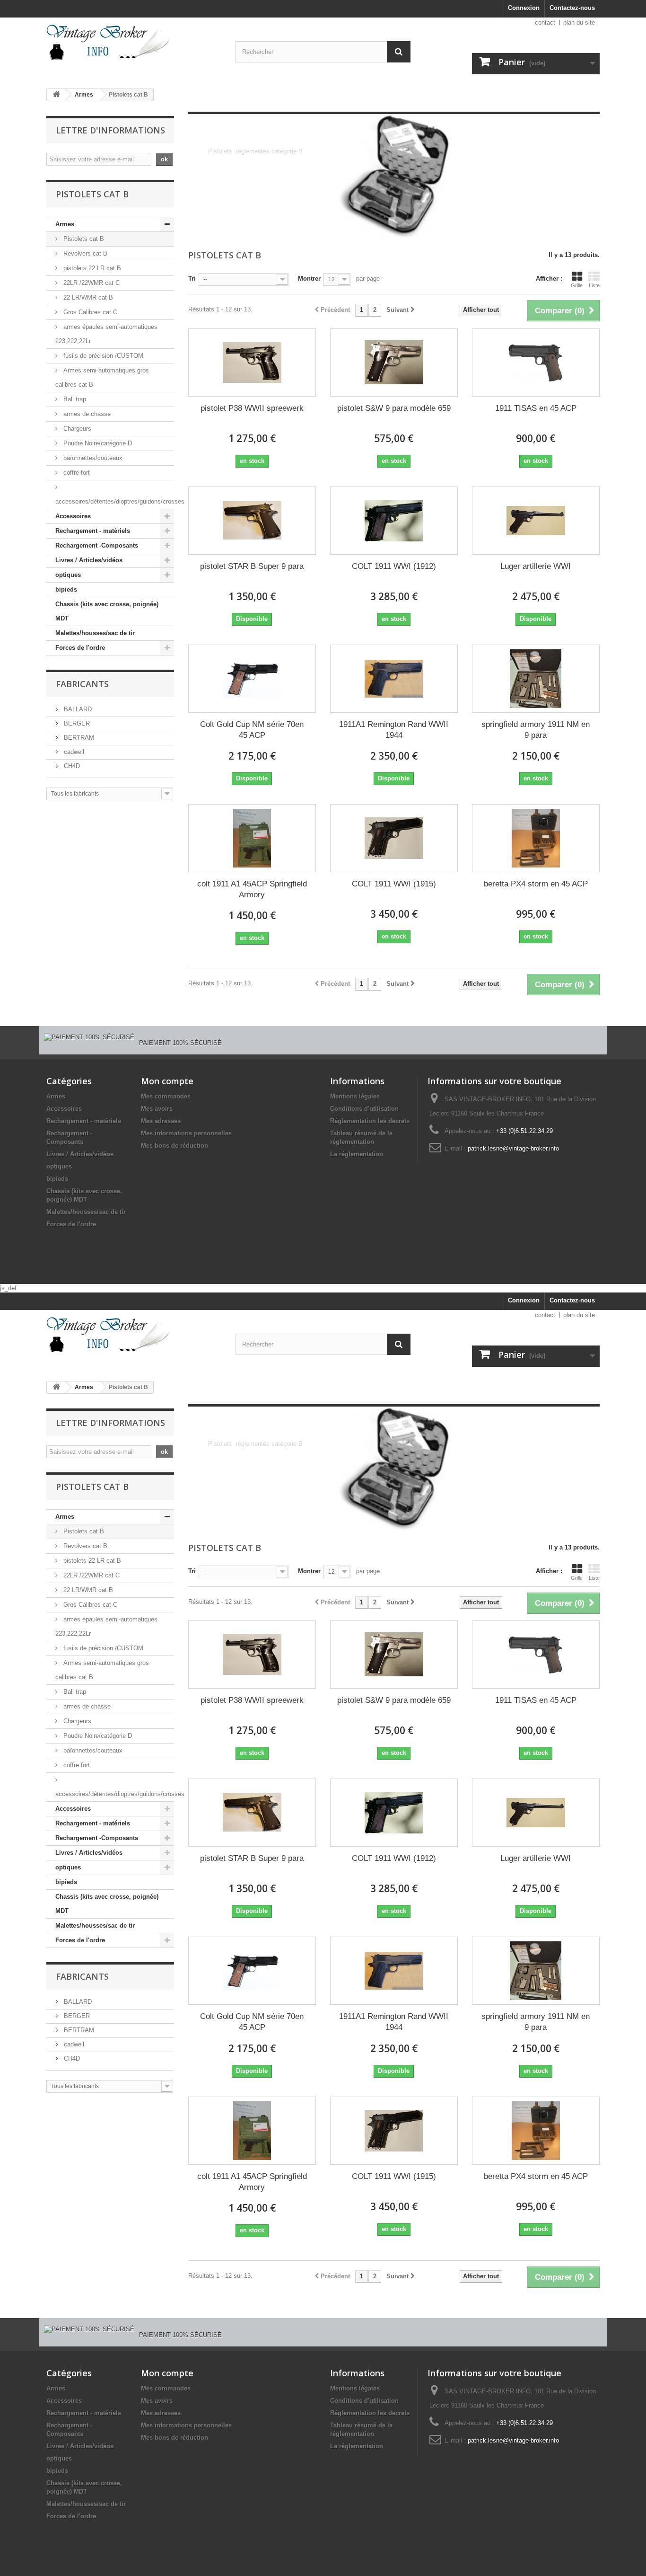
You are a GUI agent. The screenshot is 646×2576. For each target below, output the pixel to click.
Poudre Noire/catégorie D (97, 443)
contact (545, 22)
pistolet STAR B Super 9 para (252, 566)
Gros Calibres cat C (89, 312)
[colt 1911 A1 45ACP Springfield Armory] (252, 838)
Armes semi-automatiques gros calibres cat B (102, 377)
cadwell (73, 752)
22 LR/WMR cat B (87, 297)
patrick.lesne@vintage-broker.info (513, 1148)
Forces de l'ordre (80, 648)
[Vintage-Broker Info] (134, 42)
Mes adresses (161, 1121)
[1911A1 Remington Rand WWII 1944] (394, 679)
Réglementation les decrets (370, 1121)
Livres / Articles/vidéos (89, 560)
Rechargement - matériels (93, 531)
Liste (594, 285)
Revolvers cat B (84, 253)
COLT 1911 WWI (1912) (394, 566)
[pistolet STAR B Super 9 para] (252, 521)
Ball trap (74, 399)
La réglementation (357, 1154)
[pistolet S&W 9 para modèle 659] (394, 363)
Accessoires (73, 516)
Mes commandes (166, 1096)
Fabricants (82, 684)
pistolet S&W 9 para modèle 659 (394, 408)
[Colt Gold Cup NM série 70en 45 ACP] (252, 679)
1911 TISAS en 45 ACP (536, 408)
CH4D (71, 766)
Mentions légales (355, 1096)
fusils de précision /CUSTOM (102, 356)
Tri (192, 279)
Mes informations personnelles (186, 1133)
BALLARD (77, 709)
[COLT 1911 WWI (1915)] (394, 838)
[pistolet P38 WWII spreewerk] (252, 363)
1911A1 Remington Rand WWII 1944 (394, 730)
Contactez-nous (572, 8)
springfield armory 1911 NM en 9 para (536, 730)
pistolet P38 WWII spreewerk (252, 408)
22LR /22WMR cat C (91, 283)
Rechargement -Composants (97, 545)
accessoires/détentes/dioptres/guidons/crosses (115, 501)
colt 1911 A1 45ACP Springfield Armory (252, 889)
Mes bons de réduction (175, 1146)
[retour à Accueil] (56, 95)
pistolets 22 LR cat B (91, 268)
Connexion (524, 8)
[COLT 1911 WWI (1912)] (394, 521)
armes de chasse (86, 414)
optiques (68, 575)
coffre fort (76, 473)
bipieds (66, 589)
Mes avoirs (157, 1109)
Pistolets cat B (83, 239)
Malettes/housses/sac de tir (95, 633)
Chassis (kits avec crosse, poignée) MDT (107, 611)
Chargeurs (76, 429)
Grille (577, 285)
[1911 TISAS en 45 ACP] (536, 363)
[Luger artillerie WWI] (536, 521)
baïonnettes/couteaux (92, 458)
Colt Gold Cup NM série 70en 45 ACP (252, 730)
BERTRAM (78, 738)
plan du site (579, 22)
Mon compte (167, 1081)
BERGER (76, 723)
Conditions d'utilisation (364, 1109)
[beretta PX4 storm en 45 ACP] (536, 838)
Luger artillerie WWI (536, 566)
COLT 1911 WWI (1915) (394, 884)
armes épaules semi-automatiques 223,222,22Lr (106, 334)
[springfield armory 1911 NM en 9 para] (536, 679)
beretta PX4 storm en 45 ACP (536, 884)
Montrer (309, 279)
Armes (84, 95)
